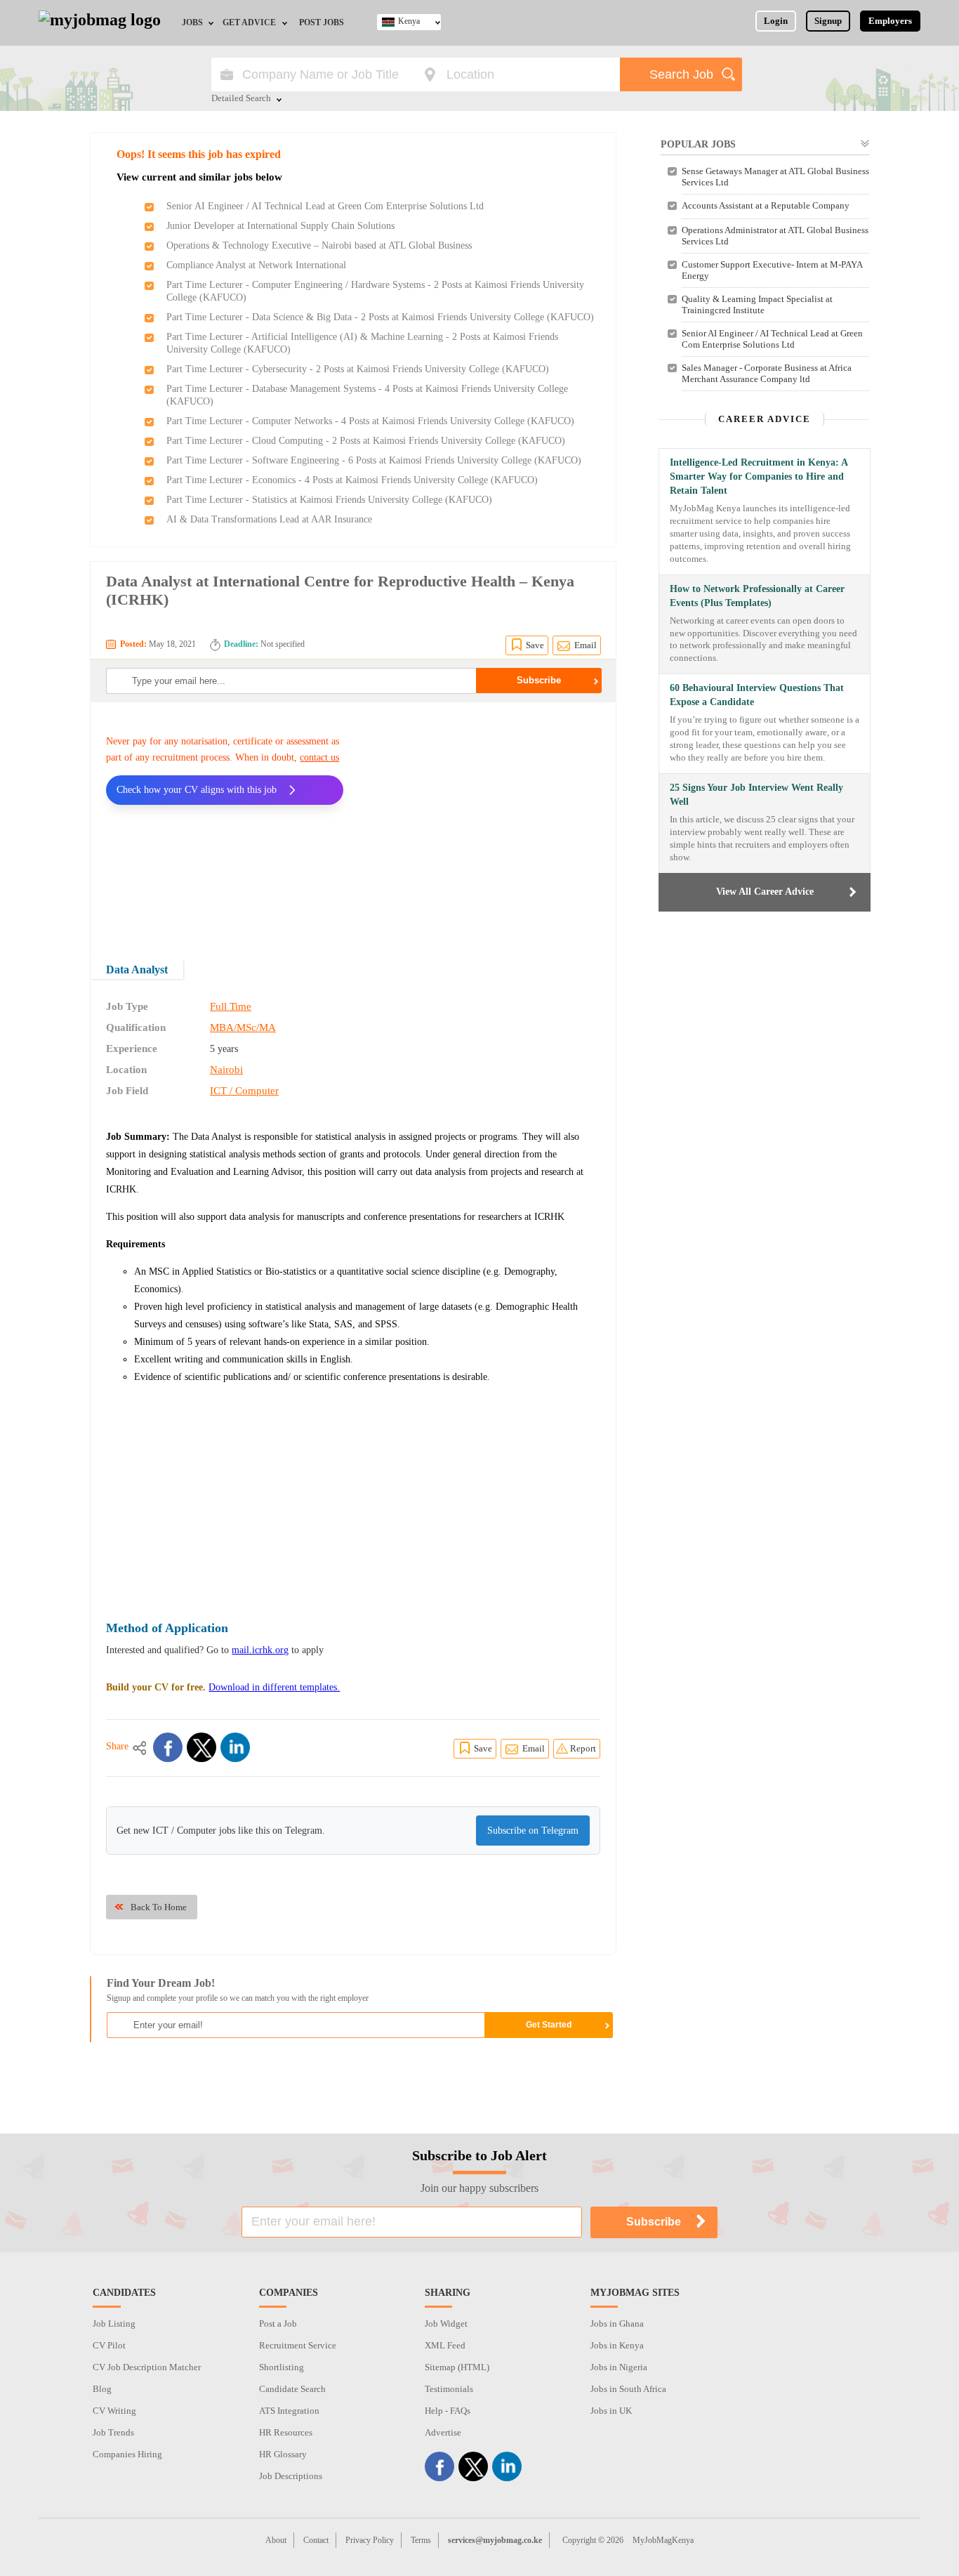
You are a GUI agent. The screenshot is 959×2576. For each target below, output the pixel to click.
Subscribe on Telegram (533, 1831)
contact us (319, 757)
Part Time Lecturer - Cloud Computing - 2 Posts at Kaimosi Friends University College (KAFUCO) (366, 441)
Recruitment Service (298, 2345)
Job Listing (114, 2324)
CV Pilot (109, 2345)
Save (535, 645)
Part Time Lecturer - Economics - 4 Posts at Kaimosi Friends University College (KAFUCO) (352, 480)
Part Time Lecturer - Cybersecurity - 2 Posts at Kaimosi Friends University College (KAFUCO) (358, 369)
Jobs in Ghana (617, 2324)
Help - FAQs (448, 2411)
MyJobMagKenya (663, 2540)
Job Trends (113, 2432)
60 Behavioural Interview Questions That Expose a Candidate (757, 695)
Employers (890, 21)
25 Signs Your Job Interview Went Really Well (756, 795)
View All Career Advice (765, 892)
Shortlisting (282, 2367)
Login (776, 21)
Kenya (409, 21)
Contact (316, 2540)
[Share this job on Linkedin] (235, 1747)
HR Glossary (283, 2454)
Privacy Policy (370, 2540)
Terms (421, 2540)
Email (586, 645)
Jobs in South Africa (628, 2389)
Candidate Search (292, 2389)
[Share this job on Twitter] (201, 1747)
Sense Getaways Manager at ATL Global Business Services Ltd (775, 177)
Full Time (231, 1006)
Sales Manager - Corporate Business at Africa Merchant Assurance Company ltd (767, 373)
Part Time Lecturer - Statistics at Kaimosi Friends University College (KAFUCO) (329, 500)
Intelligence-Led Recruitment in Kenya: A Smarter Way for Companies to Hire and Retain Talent (759, 477)
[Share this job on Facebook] (168, 1747)
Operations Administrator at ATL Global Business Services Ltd (775, 236)
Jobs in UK (611, 2411)
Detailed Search (241, 99)
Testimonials (449, 2389)
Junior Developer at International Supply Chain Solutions (280, 226)
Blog (102, 2389)
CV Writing (114, 2411)
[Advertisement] (482, 822)
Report (583, 1748)
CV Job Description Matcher (147, 2367)
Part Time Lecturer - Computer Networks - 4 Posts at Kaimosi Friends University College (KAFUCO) (370, 421)
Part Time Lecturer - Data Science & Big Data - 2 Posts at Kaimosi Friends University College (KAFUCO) (380, 317)
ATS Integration (289, 2411)
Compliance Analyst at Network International (256, 265)
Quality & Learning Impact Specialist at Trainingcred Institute (757, 304)
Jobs (192, 22)
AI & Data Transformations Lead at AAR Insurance (269, 519)
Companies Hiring (127, 2454)
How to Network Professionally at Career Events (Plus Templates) (757, 596)
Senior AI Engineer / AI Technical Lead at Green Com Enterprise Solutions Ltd (325, 206)
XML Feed (445, 2345)
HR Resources (286, 2432)
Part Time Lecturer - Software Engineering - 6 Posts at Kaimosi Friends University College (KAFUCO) (374, 460)
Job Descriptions (291, 2476)
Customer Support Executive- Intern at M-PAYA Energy (772, 270)
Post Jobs (322, 22)
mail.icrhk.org (260, 1650)
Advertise (443, 2432)
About (276, 2540)
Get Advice (249, 22)
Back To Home (159, 1907)
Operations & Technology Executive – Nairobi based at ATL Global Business (319, 245)
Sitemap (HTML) (457, 2367)
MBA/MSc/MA (243, 1027)
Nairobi (226, 1070)
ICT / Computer (244, 1091)
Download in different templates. (274, 1687)
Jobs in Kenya (617, 2345)
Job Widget (446, 2324)
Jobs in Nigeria (619, 2367)
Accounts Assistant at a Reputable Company (766, 205)
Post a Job (278, 2324)
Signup (828, 21)
